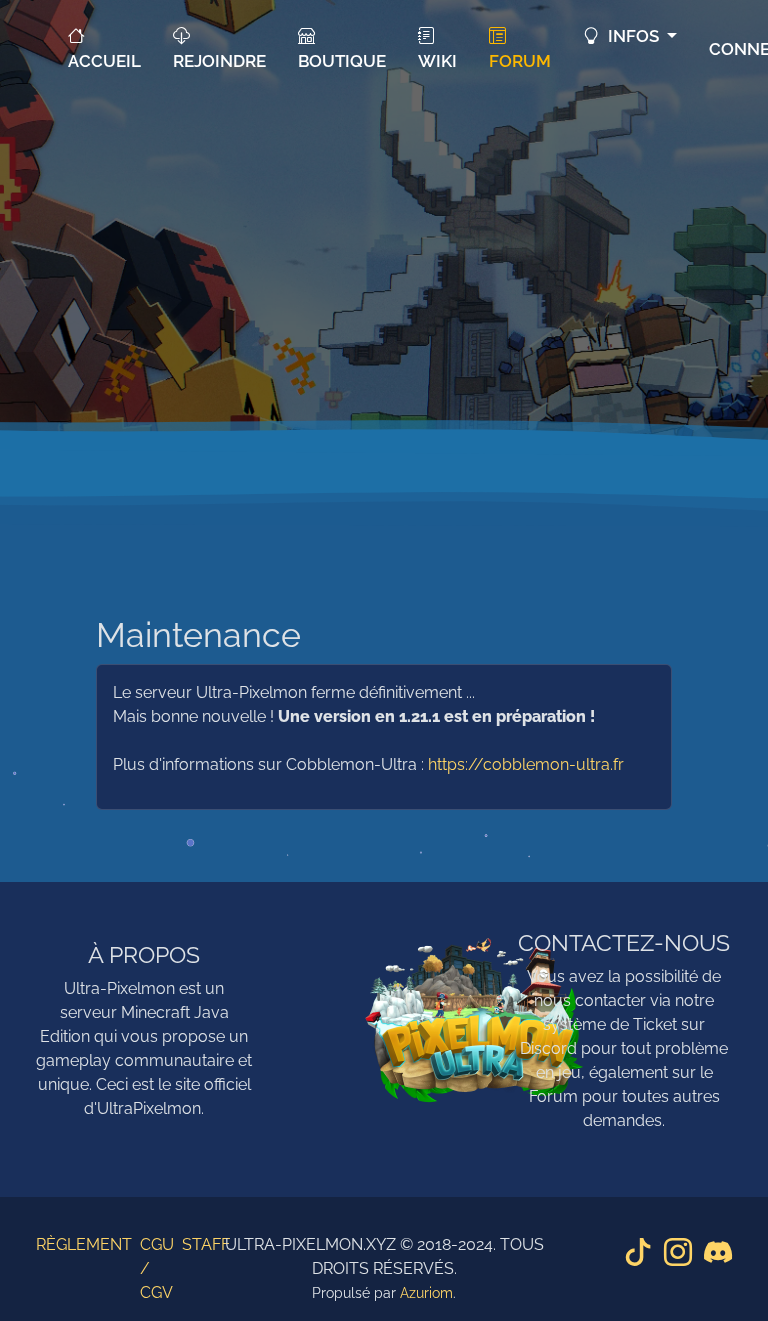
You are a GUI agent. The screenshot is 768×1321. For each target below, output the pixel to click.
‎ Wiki (437, 48)
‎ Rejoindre (219, 48)
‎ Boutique (342, 48)
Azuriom (426, 1293)
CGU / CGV (157, 1268)
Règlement (84, 1244)
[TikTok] (638, 1254)
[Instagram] (678, 1254)
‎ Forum (520, 48)
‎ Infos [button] (631, 36)
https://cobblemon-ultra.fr (526, 764)
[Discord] (718, 1254)
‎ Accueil (104, 48)
